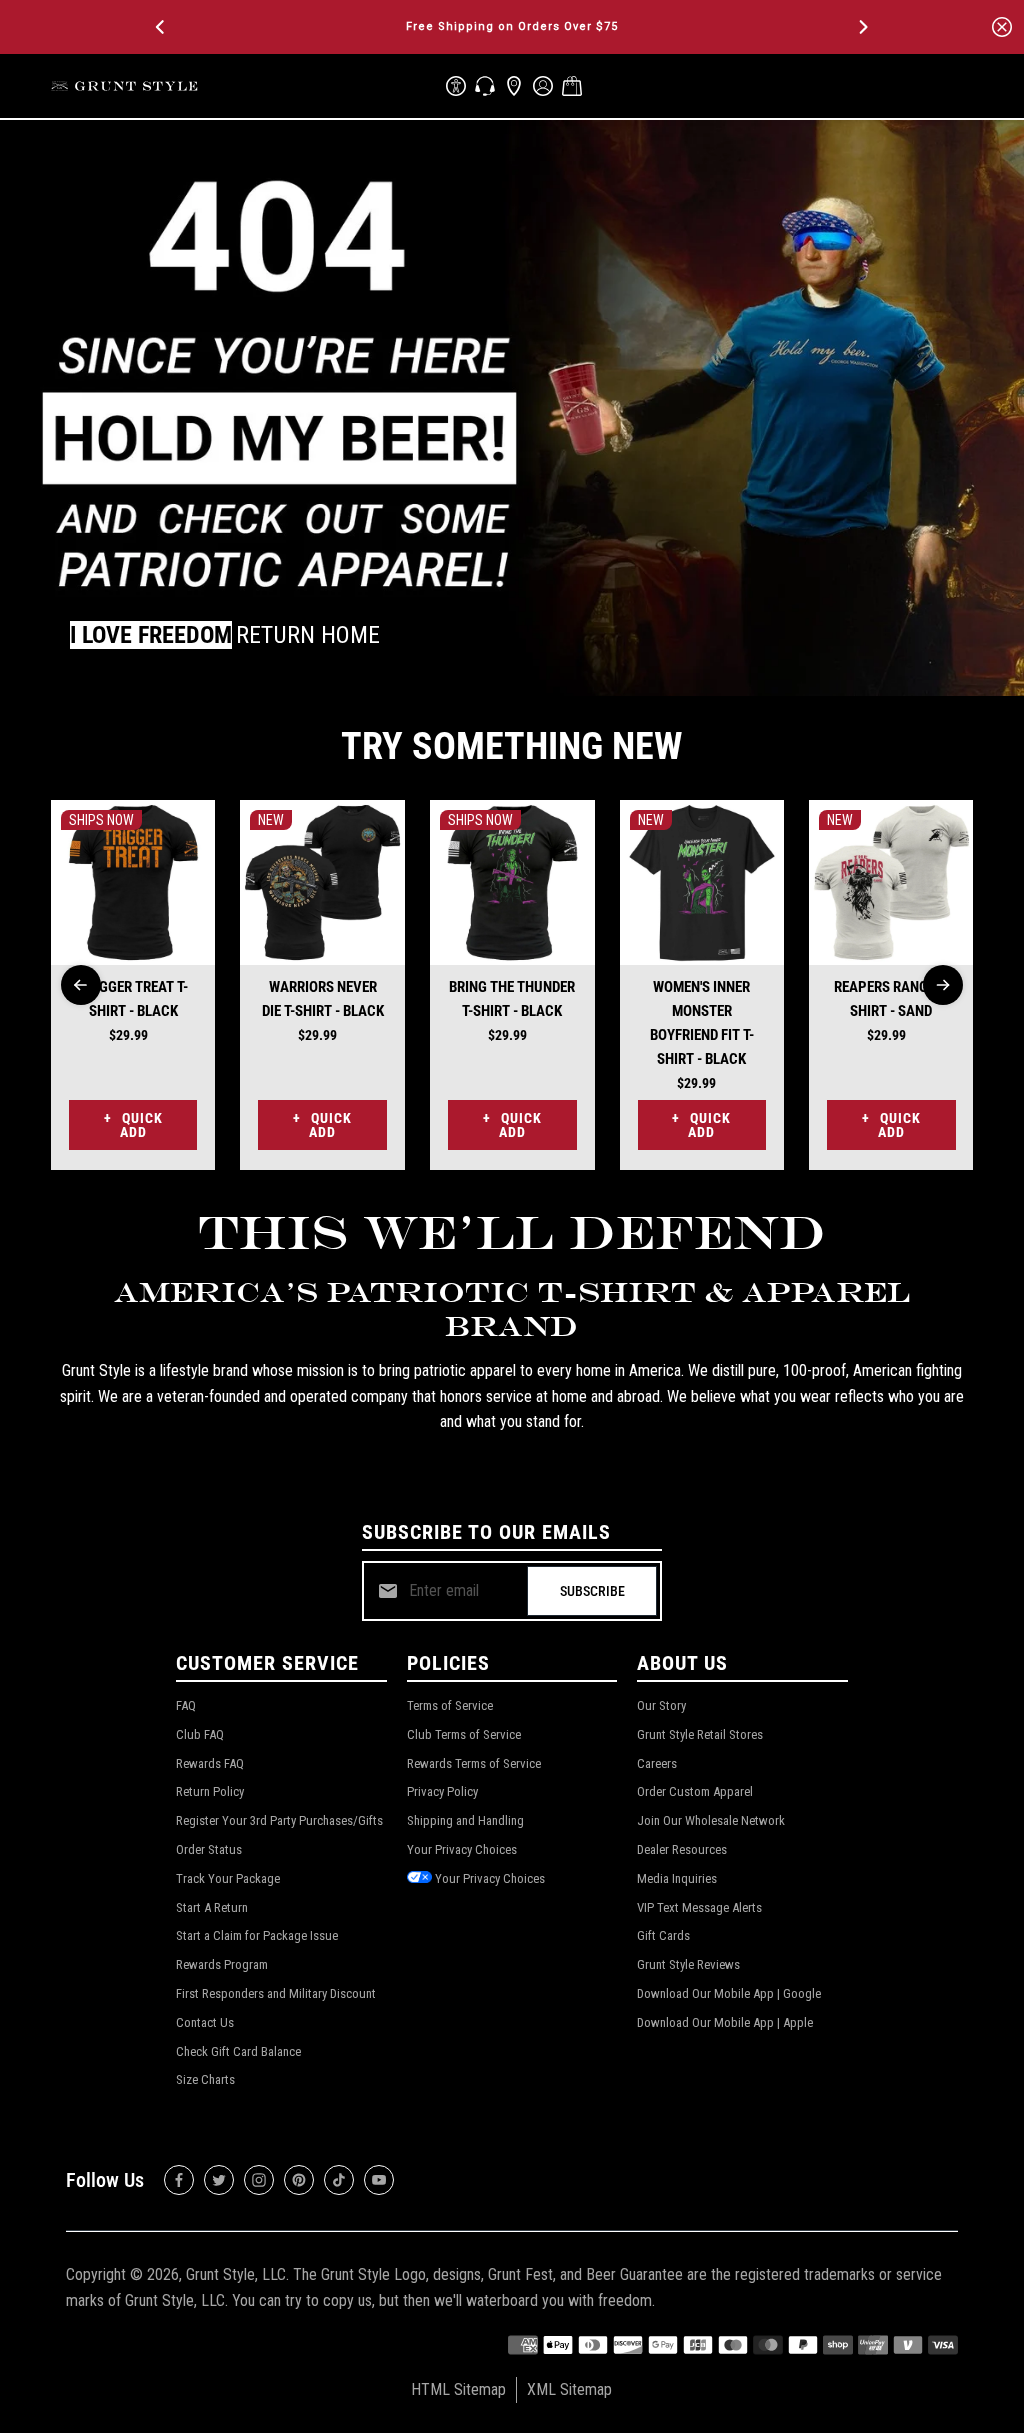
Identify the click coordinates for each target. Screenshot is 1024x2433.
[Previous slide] (81, 985)
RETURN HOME (308, 635)
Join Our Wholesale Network (711, 1820)
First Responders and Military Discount (276, 1993)
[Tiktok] (339, 2180)
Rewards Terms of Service (474, 1763)
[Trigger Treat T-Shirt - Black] (133, 882)
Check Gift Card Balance (238, 2051)
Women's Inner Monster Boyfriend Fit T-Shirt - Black (702, 1023)
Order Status (209, 1849)
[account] (543, 86)
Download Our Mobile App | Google (729, 1993)
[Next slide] (943, 985)
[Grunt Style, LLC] (126, 85)
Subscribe (592, 1591)
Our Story (661, 1705)
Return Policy (210, 1791)
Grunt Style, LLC (236, 2274)
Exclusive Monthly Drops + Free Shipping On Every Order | (512, 26)
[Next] (862, 27)
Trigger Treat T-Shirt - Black (133, 999)
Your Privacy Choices (462, 1849)
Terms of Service (450, 1705)
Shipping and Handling (465, 1820)
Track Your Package (228, 1878)
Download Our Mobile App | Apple (725, 2022)
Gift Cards (663, 1935)
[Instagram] (259, 2180)
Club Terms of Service (464, 1734)
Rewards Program (222, 1964)
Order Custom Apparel (695, 1791)
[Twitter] (219, 2180)
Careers (657, 1763)
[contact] (485, 86)
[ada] (456, 86)
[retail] (514, 86)
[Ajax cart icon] (572, 86)
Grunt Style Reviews (688, 1964)
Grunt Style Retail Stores (700, 1734)
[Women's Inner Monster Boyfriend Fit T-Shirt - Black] (702, 882)
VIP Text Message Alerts (699, 1907)
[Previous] (162, 27)
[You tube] (379, 2180)
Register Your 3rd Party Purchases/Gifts (279, 1820)
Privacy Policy (442, 1791)
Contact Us (205, 2022)
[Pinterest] (299, 2180)
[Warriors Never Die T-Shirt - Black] (322, 882)
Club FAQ (200, 1734)
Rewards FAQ (210, 1763)
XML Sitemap (569, 2389)
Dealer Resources (682, 1849)
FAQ (186, 1705)
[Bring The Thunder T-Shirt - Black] (512, 882)
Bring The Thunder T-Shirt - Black (512, 999)
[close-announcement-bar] (1002, 27)
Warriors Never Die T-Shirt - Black (323, 999)
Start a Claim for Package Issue (257, 1935)
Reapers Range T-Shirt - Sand (891, 999)
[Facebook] (179, 2180)
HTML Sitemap (458, 2389)
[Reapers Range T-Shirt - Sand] (891, 882)
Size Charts (205, 2079)
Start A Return (212, 1907)
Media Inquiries (677, 1878)
